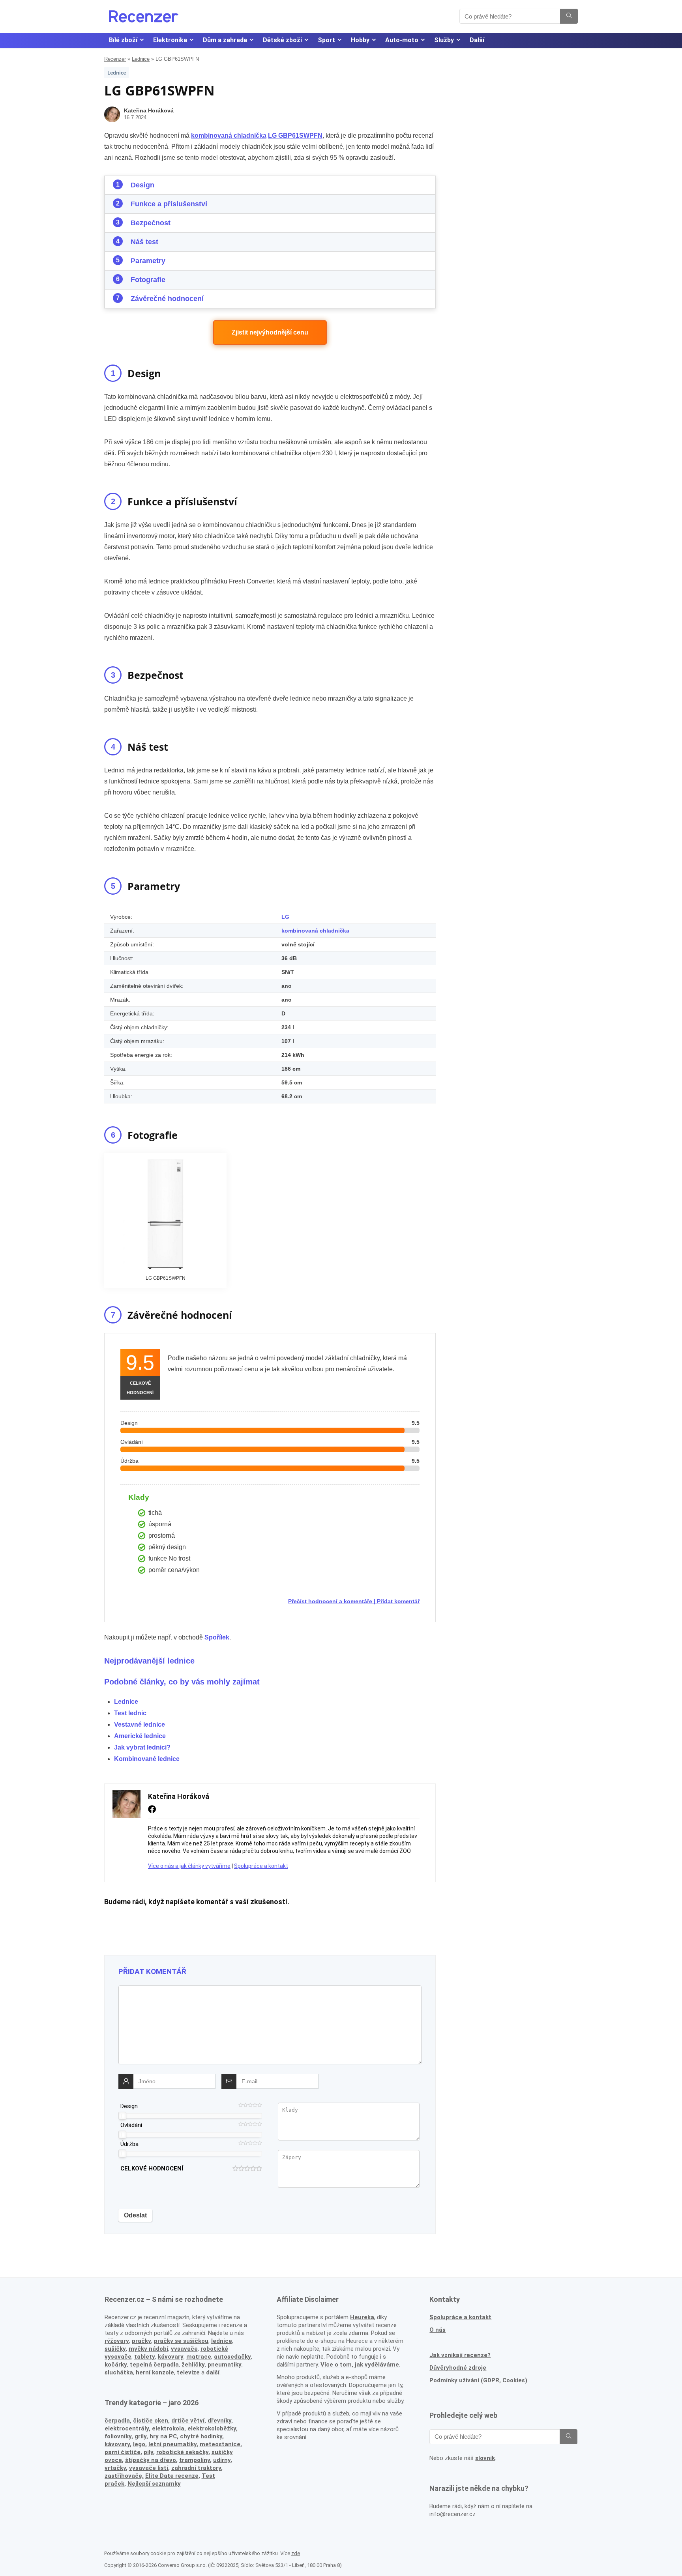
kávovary (117, 2444)
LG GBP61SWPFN (295, 136)
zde (296, 2553)
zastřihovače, (124, 2476)
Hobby (360, 40)
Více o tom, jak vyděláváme (360, 2365)
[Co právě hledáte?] (569, 16)
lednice (222, 2341)
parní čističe (123, 2452)
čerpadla (117, 2421)
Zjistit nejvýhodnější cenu (270, 332)
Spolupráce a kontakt (261, 1866)
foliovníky (118, 2436)
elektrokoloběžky (212, 2428)
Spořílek (217, 1637)
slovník (485, 2458)
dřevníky (219, 2421)
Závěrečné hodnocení (167, 299)
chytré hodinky (201, 2436)
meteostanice (220, 2444)
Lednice (141, 59)
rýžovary (117, 2341)
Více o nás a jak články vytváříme (189, 1866)
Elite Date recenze (172, 2476)
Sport (326, 40)
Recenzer (115, 59)
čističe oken (151, 2421)
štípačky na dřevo (151, 2460)
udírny (222, 2460)
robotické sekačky (182, 2452)
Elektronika (170, 40)
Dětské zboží (282, 40)
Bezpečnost (151, 223)
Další (477, 40)
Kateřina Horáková (149, 110)
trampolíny (195, 2460)
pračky (141, 2341)
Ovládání (131, 2125)
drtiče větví (188, 2421)
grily (141, 2436)
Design (142, 185)
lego (139, 2444)
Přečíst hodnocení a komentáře (330, 1601)
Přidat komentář (398, 1601)
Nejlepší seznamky (154, 2484)
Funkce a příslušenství (169, 204)
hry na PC (163, 2436)
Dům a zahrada (225, 40)
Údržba (129, 2144)
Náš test (144, 242)
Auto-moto (402, 40)
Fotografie (148, 280)
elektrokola (168, 2428)
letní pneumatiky (172, 2444)
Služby (444, 40)
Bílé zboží (123, 40)
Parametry (148, 261)
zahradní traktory (196, 2468)
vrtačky (115, 2468)
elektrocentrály (127, 2428)
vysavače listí (149, 2468)
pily (148, 2452)
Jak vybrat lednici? (142, 1747)
